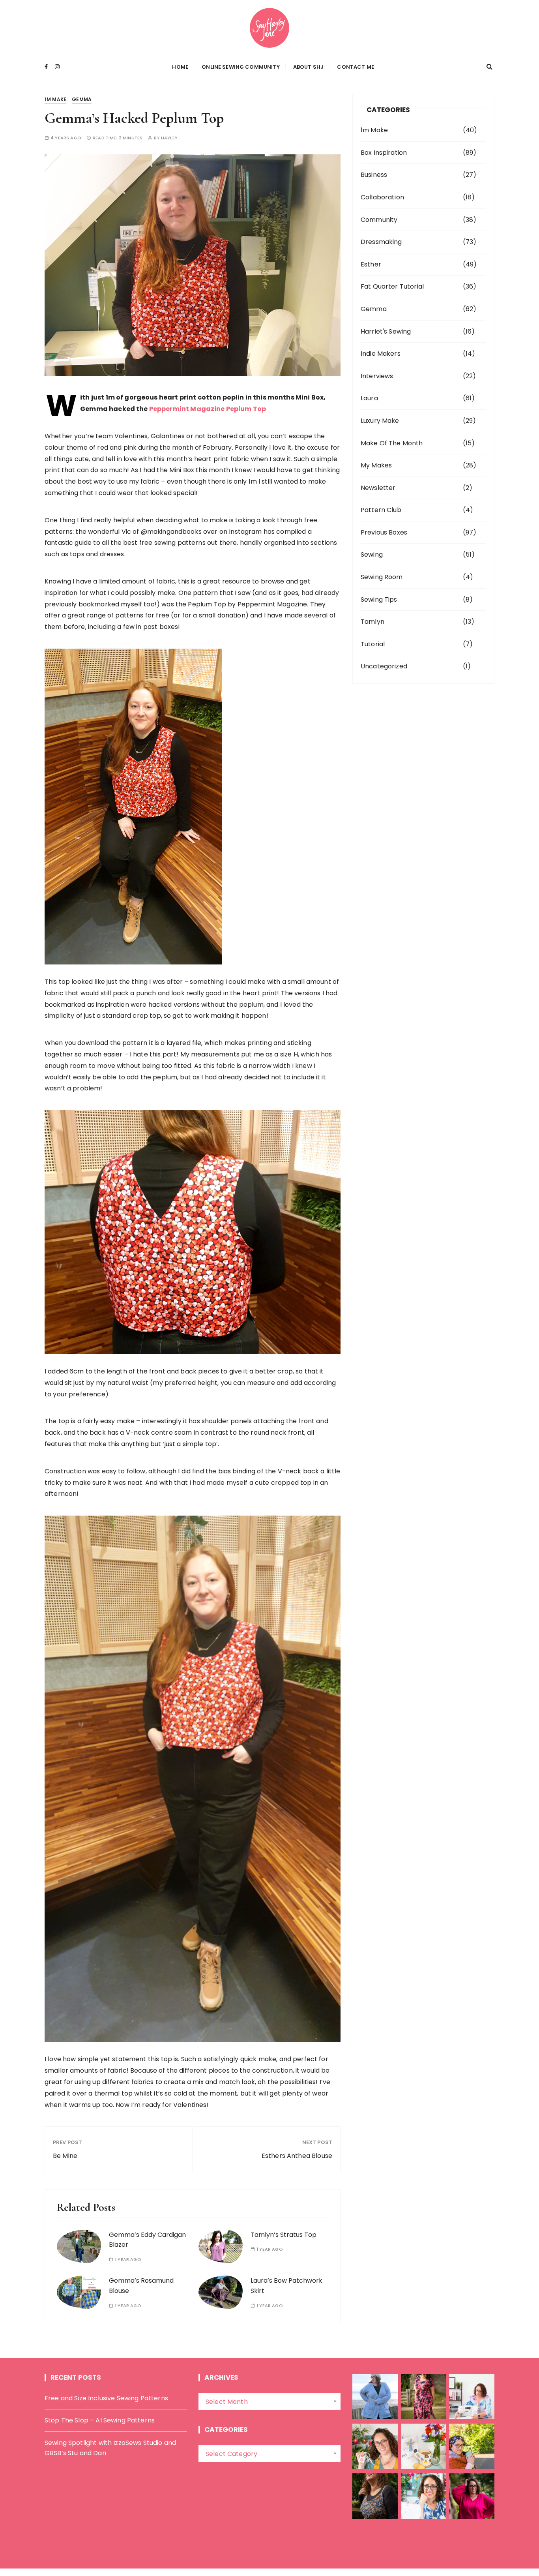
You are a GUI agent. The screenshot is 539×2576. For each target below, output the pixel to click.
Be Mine (65, 2156)
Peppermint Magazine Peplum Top (208, 409)
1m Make (55, 99)
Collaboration (382, 197)
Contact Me (356, 67)
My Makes (376, 465)
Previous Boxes (384, 532)
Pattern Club (381, 510)
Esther (371, 264)
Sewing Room (382, 577)
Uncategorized (384, 666)
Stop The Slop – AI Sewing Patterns (100, 2420)
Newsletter (378, 488)
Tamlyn (372, 622)
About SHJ (308, 67)
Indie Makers (381, 354)
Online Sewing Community (240, 67)
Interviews (377, 376)
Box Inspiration (384, 153)
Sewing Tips (379, 599)
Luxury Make (380, 421)
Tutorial (373, 644)
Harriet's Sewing (386, 331)
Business (374, 175)
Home (180, 67)
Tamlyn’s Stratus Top (284, 2235)
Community (379, 220)
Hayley (169, 138)
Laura (369, 398)
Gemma (82, 99)
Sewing (372, 554)
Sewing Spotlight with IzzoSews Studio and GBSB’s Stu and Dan (110, 2448)
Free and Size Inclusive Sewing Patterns (106, 2398)
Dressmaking (381, 242)
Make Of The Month (392, 443)
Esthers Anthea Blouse (297, 2156)
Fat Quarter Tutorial (392, 286)
